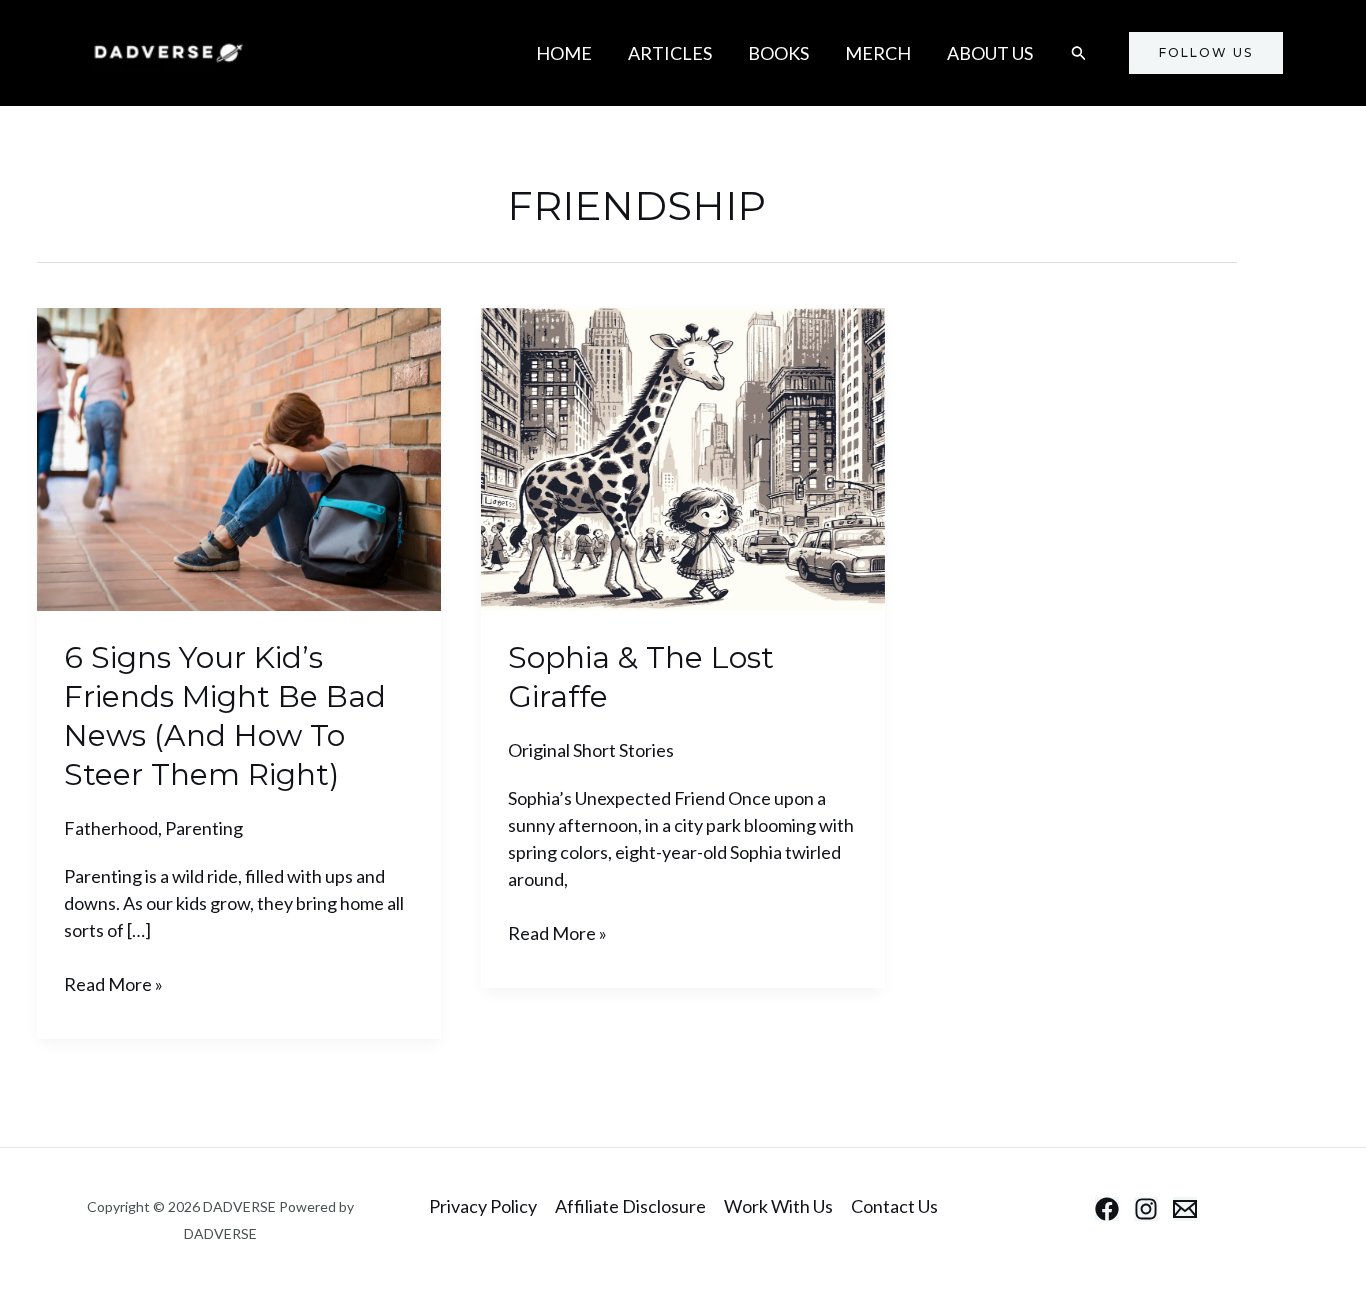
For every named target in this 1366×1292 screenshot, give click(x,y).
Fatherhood (111, 828)
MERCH (878, 53)
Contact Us (894, 1206)
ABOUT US (990, 53)
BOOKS (778, 53)
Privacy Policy (483, 1206)
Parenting (204, 828)
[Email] (1185, 1209)
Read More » (113, 983)
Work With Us (778, 1206)
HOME (564, 53)
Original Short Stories (591, 750)
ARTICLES (670, 53)
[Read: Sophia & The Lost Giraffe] (683, 457)
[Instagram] (1146, 1209)
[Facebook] (1107, 1209)
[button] (1079, 53)
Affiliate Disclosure (630, 1206)
